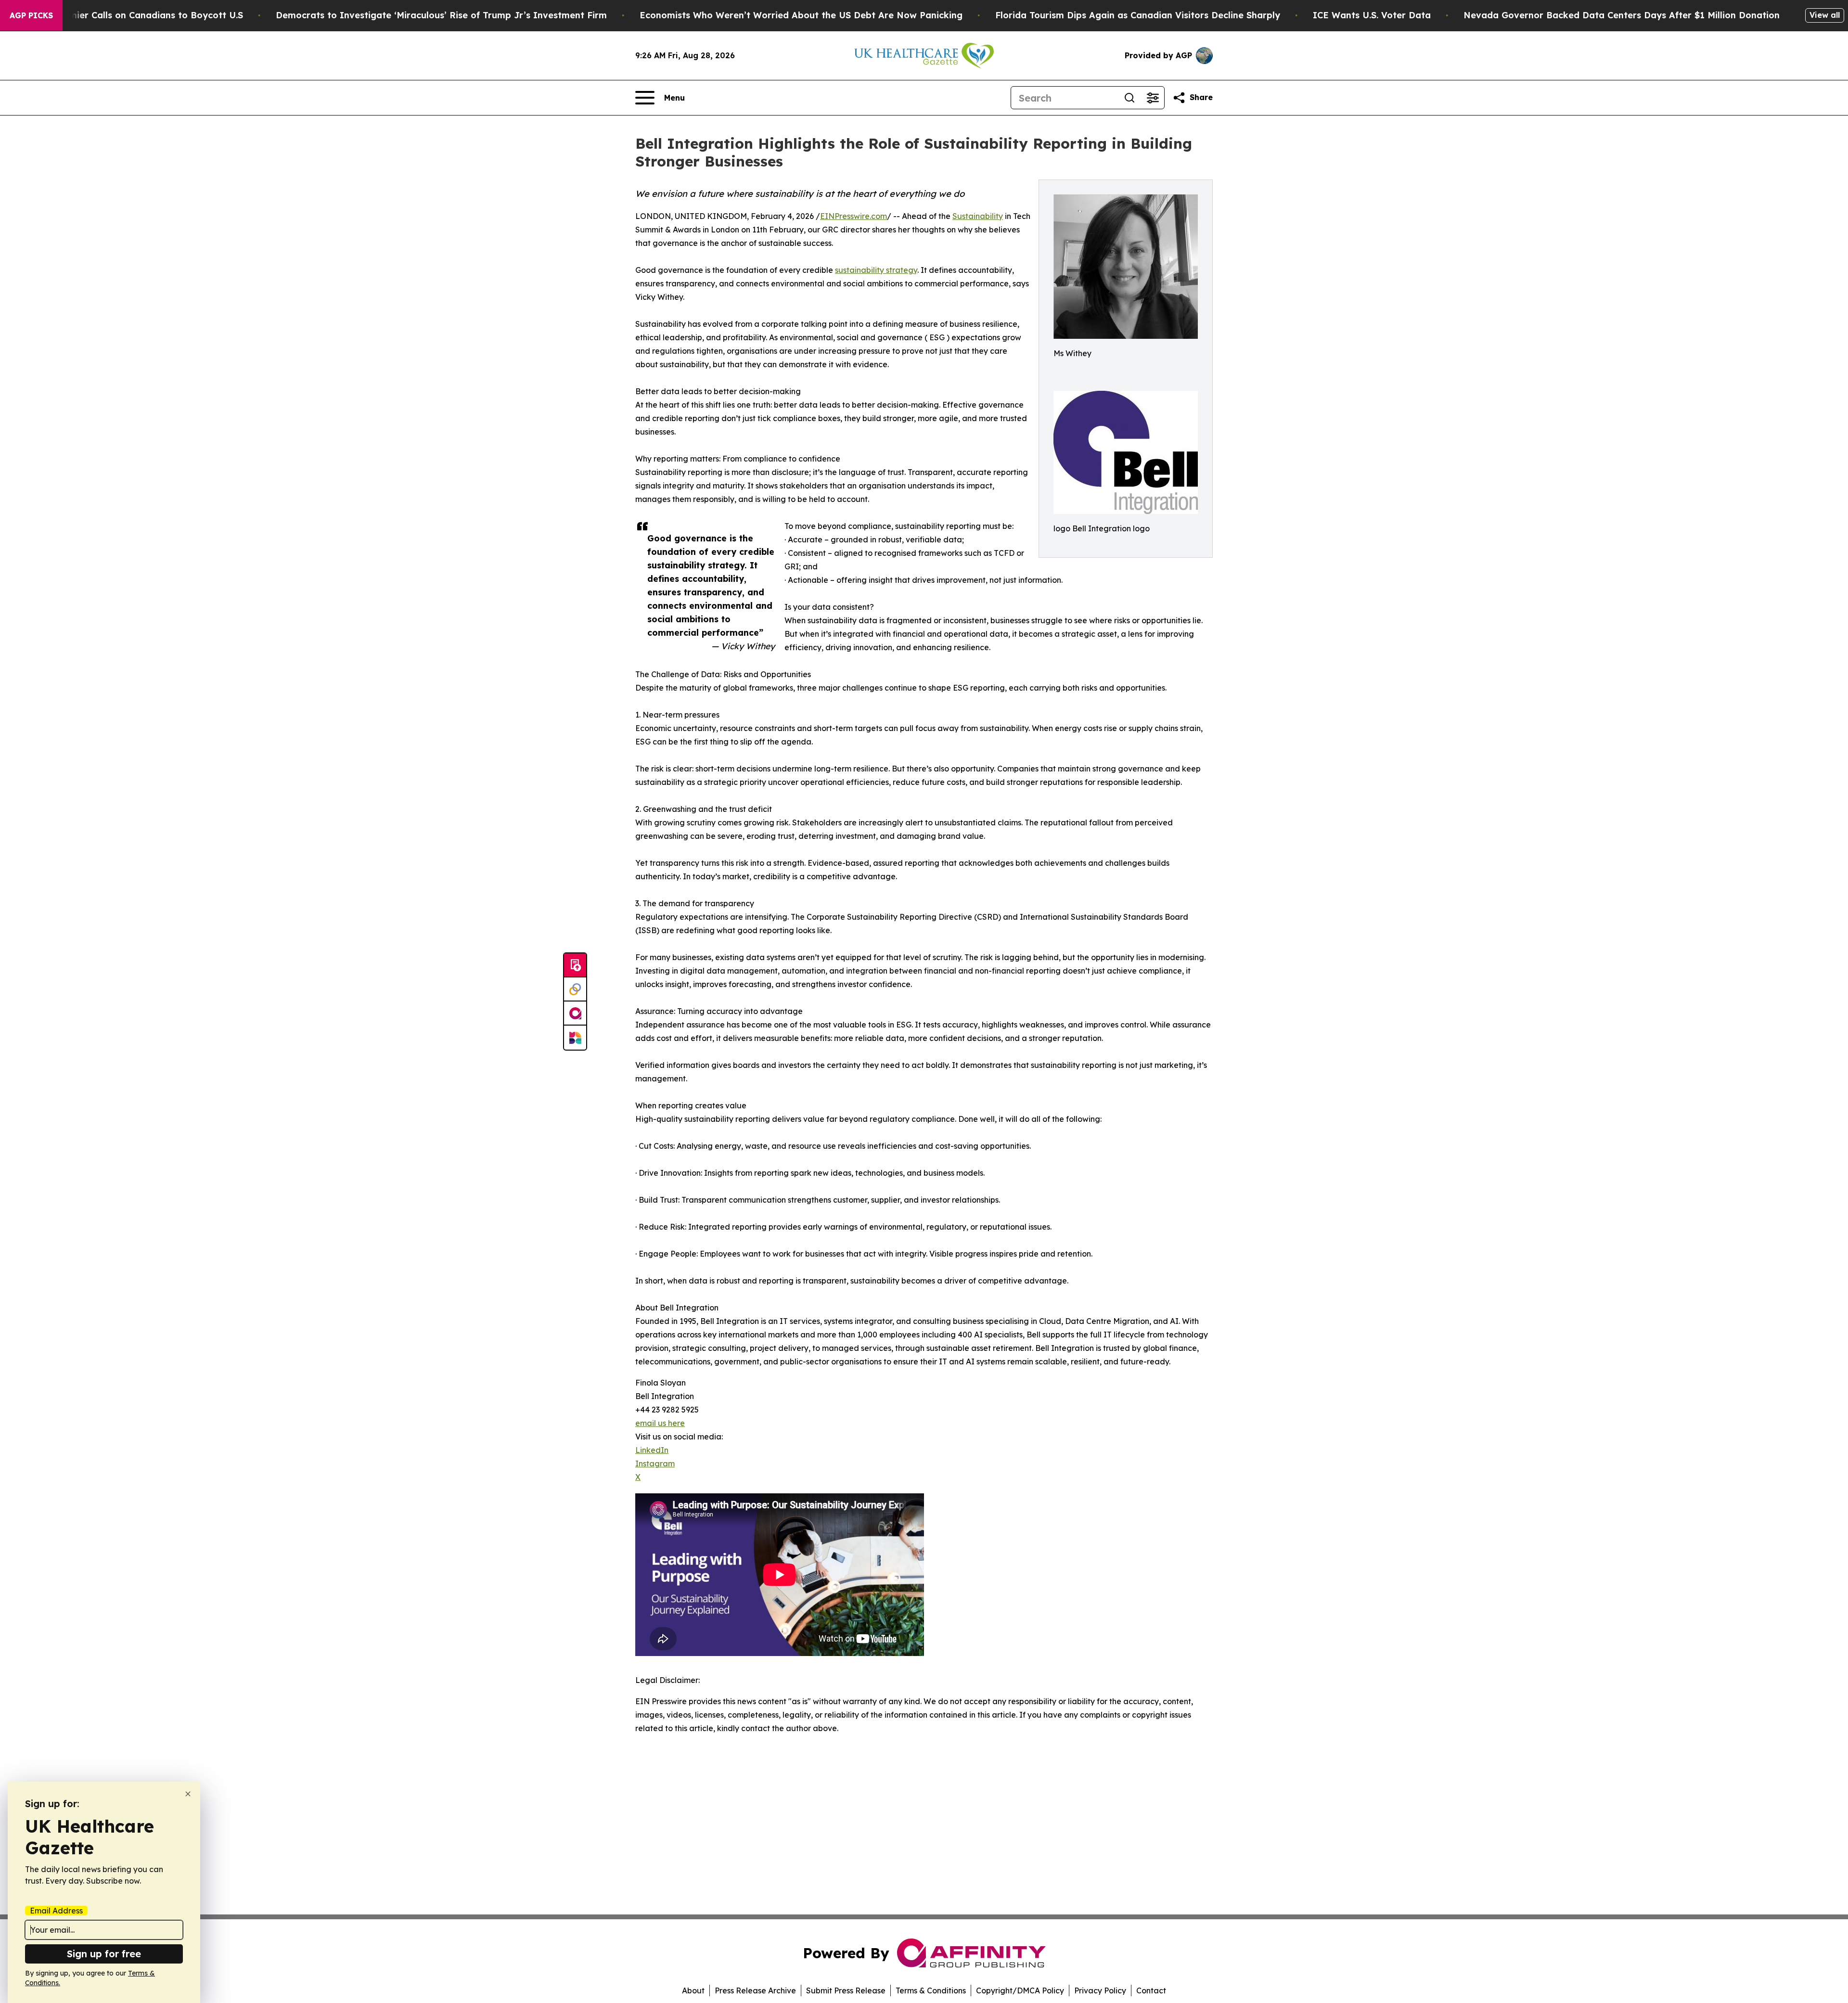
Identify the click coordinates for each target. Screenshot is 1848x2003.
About (693, 1990)
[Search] (1129, 98)
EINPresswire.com (853, 216)
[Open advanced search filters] (1153, 98)
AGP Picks (31, 15)
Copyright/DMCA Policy (1020, 1990)
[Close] (188, 1794)
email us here (660, 1423)
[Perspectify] (575, 989)
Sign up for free (104, 1954)
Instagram (655, 1464)
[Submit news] (575, 965)
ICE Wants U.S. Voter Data (1372, 15)
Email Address (56, 1911)
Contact (1151, 1990)
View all (1825, 15)
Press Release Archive (755, 1990)
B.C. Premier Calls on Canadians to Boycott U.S (139, 15)
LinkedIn (652, 1450)
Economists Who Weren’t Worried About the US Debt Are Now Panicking (801, 15)
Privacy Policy (1100, 1990)
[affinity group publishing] (575, 1014)
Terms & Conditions (931, 1990)
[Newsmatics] (575, 1038)
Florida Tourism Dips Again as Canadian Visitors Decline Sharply (1138, 15)
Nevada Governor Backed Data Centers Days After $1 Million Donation (1622, 15)
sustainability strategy (876, 270)
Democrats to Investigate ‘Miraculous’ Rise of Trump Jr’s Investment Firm (441, 15)
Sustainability (978, 216)
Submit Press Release (846, 1990)
